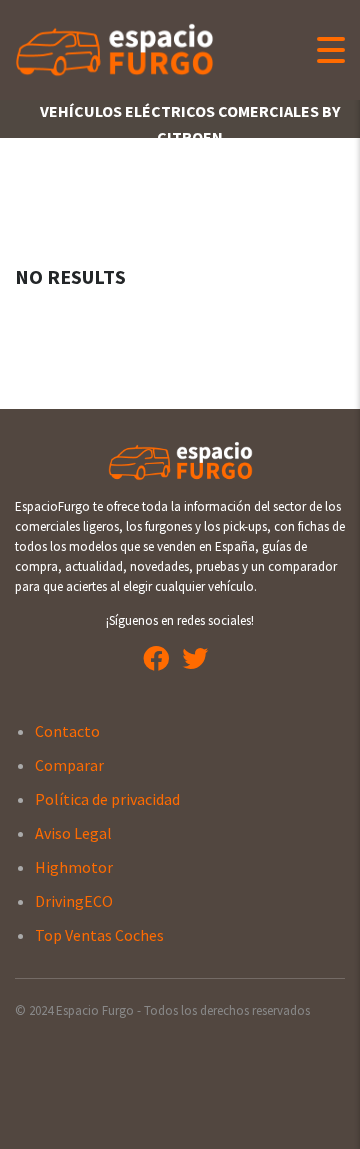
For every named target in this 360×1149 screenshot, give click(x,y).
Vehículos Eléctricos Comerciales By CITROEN (190, 124)
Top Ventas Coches (99, 935)
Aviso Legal (73, 833)
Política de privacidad (107, 799)
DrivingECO (74, 901)
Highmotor (74, 867)
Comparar (69, 765)
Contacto (67, 731)
